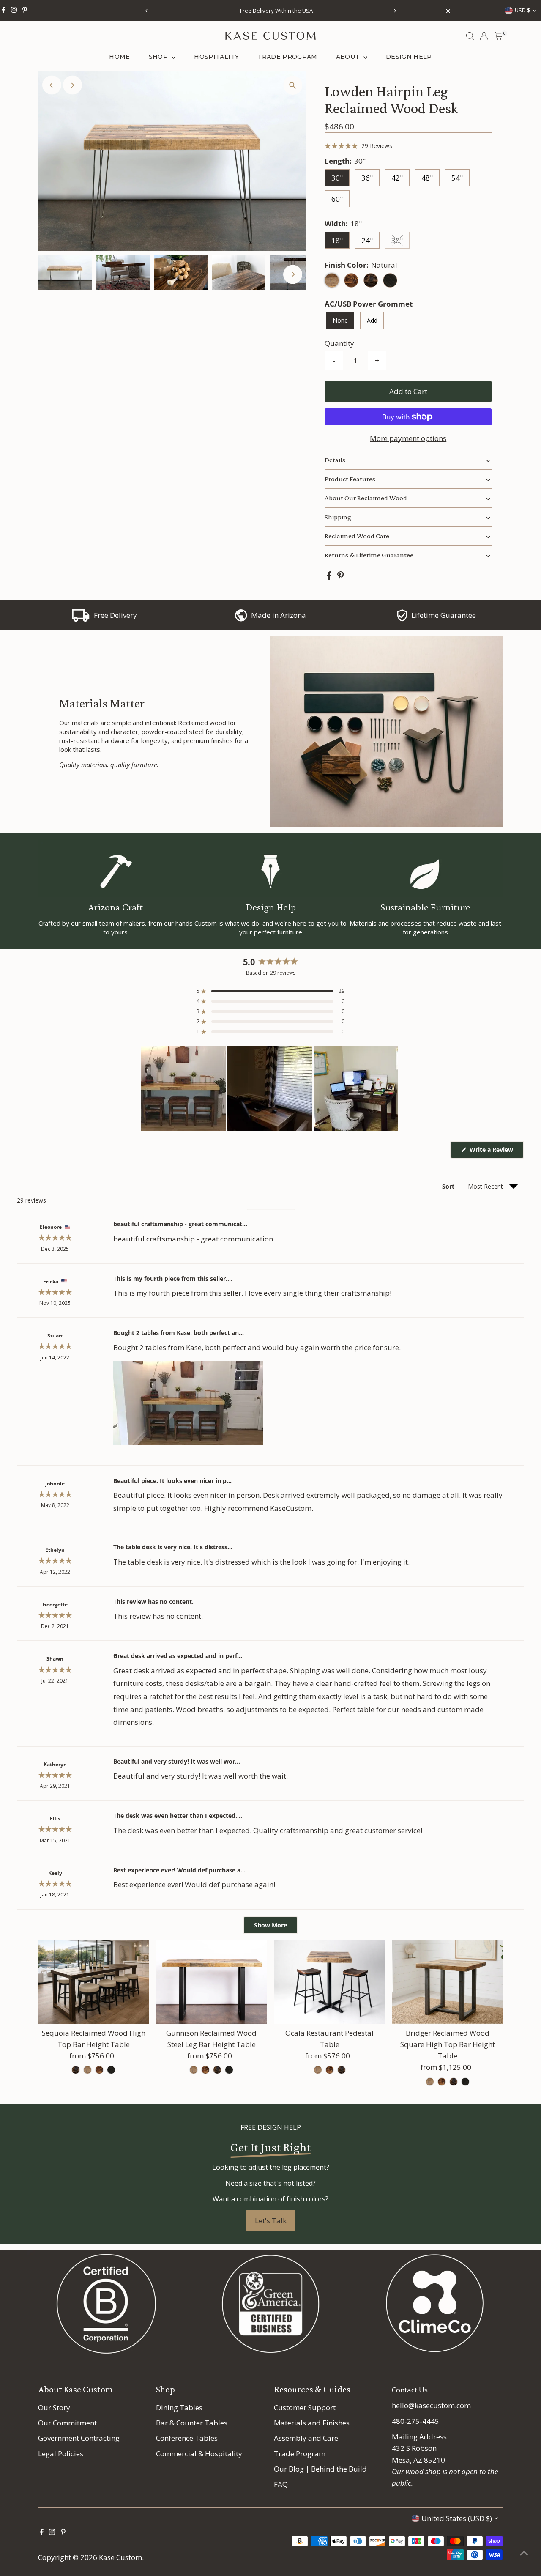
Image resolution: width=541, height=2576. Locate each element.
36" (367, 178)
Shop (159, 57)
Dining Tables (179, 2407)
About (349, 57)
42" (397, 178)
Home (119, 57)
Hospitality (216, 57)
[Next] (395, 11)
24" (367, 240)
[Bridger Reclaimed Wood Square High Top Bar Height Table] (447, 1982)
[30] (430, 2082)
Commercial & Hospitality (199, 2454)
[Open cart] (499, 36)
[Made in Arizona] (241, 619)
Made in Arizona (279, 615)
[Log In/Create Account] (484, 36)
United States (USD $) (457, 2518)
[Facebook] (4, 11)
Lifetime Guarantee (444, 615)
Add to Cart (408, 391)
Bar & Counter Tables (192, 2423)
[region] (270, 1088)
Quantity (339, 343)
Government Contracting (79, 2438)
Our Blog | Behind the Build (320, 2469)
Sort (449, 1186)
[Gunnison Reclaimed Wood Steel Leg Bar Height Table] (212, 1982)
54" (457, 178)
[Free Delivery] (81, 619)
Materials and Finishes (312, 2423)
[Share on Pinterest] (341, 577)
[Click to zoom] (293, 85)
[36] (76, 2070)
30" (337, 178)
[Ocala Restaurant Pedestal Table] (329, 1982)
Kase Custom (120, 2557)
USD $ (523, 10)
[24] (318, 2070)
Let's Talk (271, 2221)
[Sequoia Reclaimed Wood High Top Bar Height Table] (94, 1982)
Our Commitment (67, 2423)
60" (337, 199)
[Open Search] (470, 36)
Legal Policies (61, 2454)
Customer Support (305, 2407)
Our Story (54, 2407)
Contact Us (410, 2390)
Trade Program (287, 57)
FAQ (281, 2484)
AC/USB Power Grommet (369, 304)
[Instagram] (14, 11)
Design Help (409, 57)
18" (337, 240)
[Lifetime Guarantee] (402, 619)
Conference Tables (187, 2438)
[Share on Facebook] (330, 577)
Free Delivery (115, 615)
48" (427, 178)
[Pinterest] (25, 11)
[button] (358, 146)
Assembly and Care (306, 2438)
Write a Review (496, 1152)
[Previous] (146, 11)
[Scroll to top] (524, 2553)
